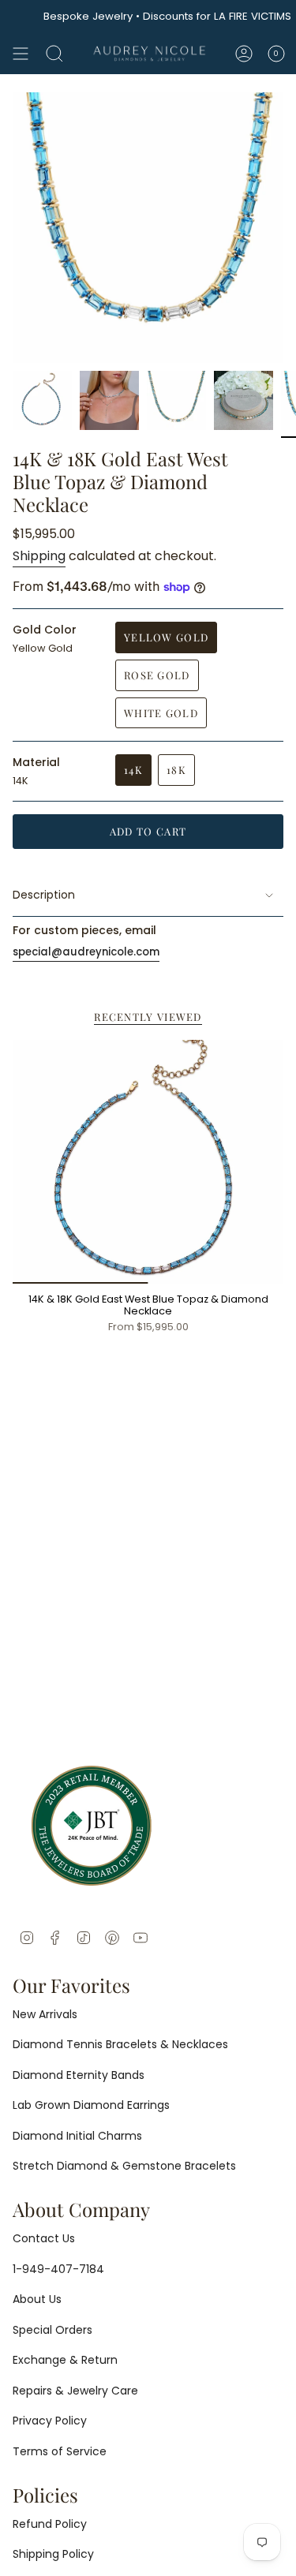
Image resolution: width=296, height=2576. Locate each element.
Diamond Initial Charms (77, 2136)
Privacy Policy (50, 2421)
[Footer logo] (92, 1826)
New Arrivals (45, 2014)
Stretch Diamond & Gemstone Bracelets (124, 2166)
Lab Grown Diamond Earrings (91, 2105)
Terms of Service (60, 2451)
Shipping (39, 556)
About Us (37, 2299)
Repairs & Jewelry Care (75, 2391)
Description (44, 895)
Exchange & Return (65, 2360)
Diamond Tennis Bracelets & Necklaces (120, 2044)
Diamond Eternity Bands (79, 2075)
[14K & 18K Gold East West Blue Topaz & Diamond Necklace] (148, 1162)
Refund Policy (50, 2524)
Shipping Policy (53, 2554)
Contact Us (44, 2238)
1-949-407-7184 (58, 2269)
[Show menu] (21, 54)
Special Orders (52, 2330)
